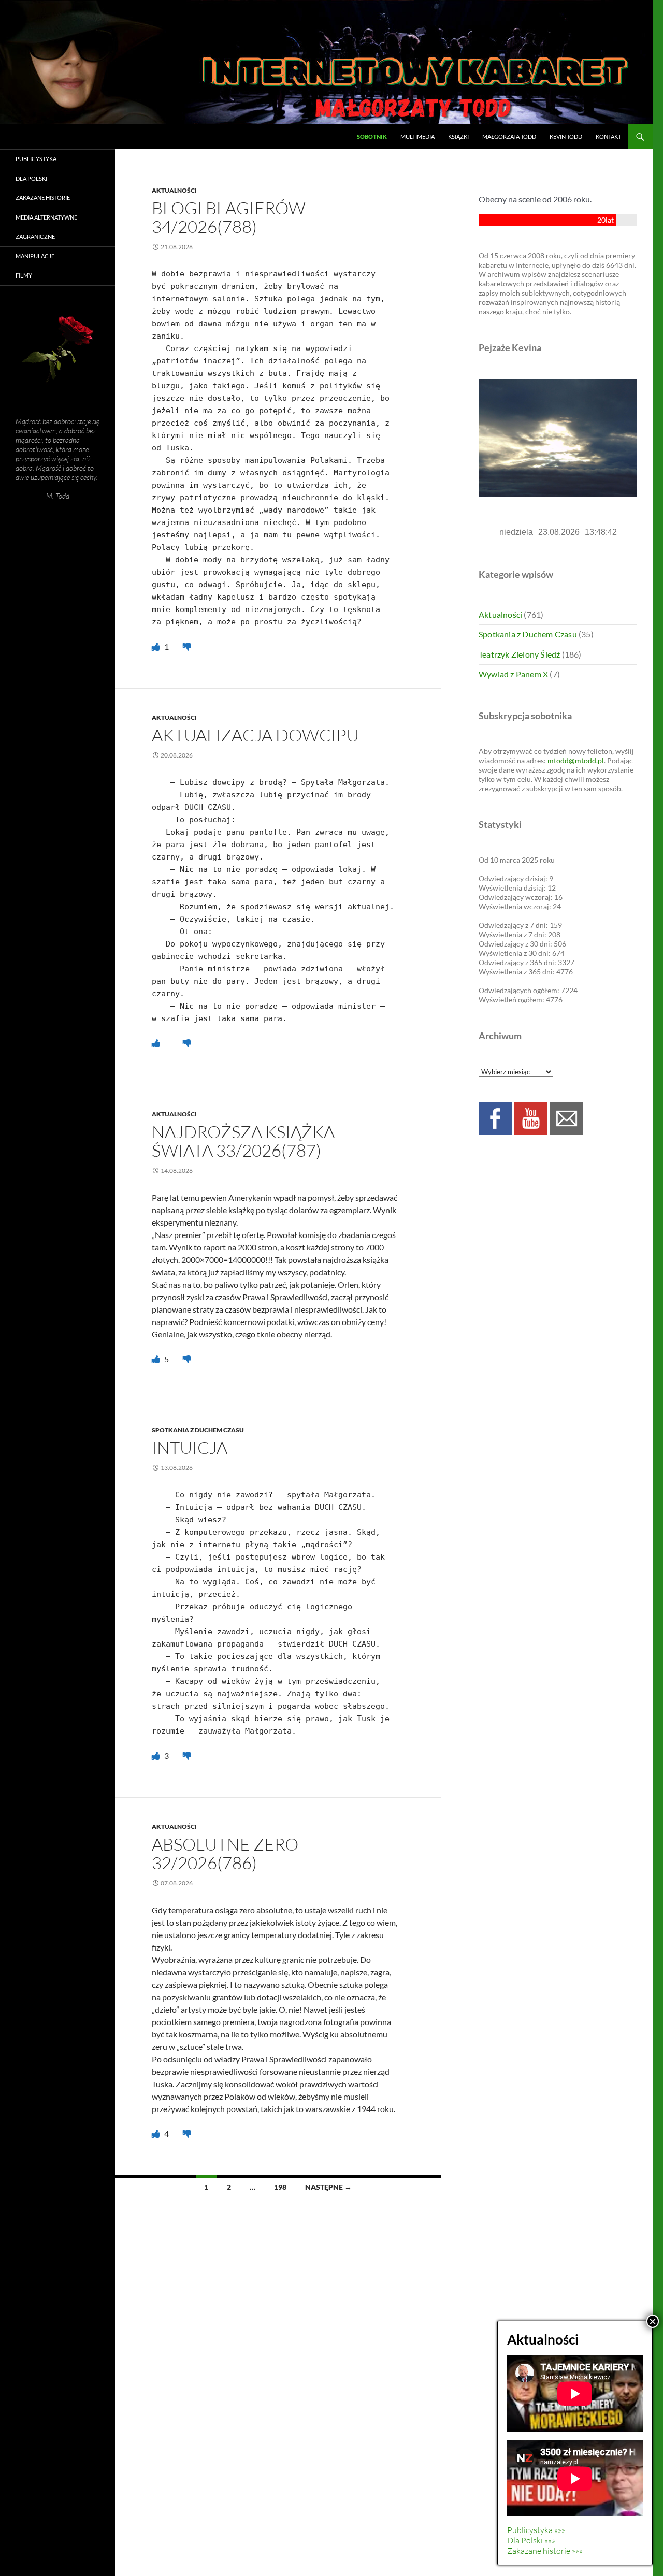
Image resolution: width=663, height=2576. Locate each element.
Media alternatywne (46, 217)
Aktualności (174, 190)
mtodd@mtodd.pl (576, 760)
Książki (458, 136)
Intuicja (190, 1447)
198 (280, 2187)
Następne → (328, 2187)
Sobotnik (372, 136)
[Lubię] (157, 646)
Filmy (24, 275)
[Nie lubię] (187, 646)
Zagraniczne (35, 236)
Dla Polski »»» (531, 2540)
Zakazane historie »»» (545, 2551)
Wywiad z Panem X (513, 674)
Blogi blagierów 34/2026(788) (229, 217)
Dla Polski (31, 178)
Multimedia (417, 136)
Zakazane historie (43, 198)
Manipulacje (35, 256)
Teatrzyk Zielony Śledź (519, 654)
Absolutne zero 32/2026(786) (225, 1853)
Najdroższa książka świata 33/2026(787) (243, 1141)
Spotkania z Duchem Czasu (198, 1430)
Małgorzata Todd (509, 136)
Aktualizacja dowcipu (255, 735)
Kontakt (608, 136)
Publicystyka (36, 159)
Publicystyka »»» (536, 2530)
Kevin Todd (566, 136)
